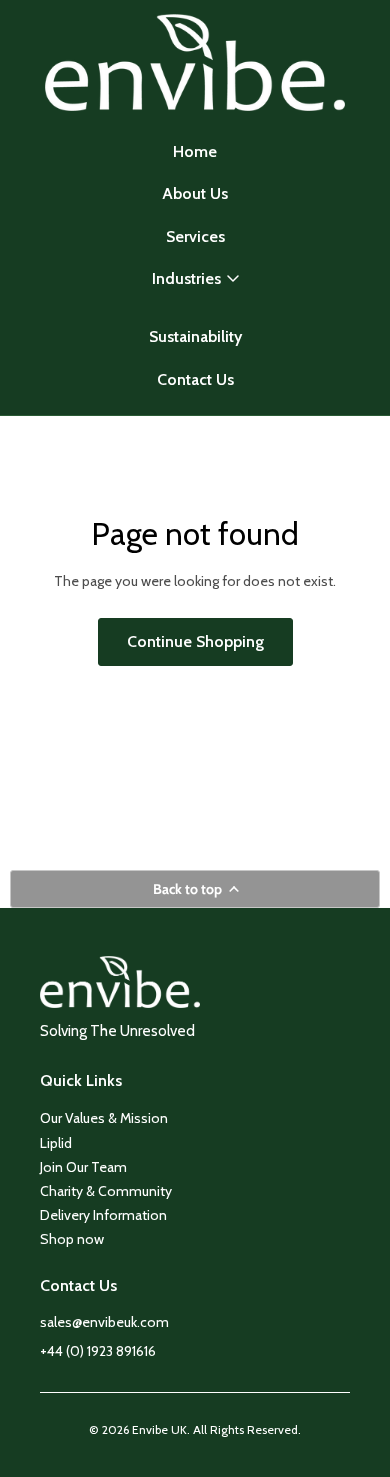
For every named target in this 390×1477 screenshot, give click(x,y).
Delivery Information (103, 1215)
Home (195, 151)
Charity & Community (106, 1191)
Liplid (56, 1143)
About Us (195, 193)
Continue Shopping (195, 641)
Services (195, 236)
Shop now (72, 1239)
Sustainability (195, 336)
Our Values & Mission (104, 1118)
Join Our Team (83, 1167)
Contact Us (195, 379)
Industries (186, 278)
